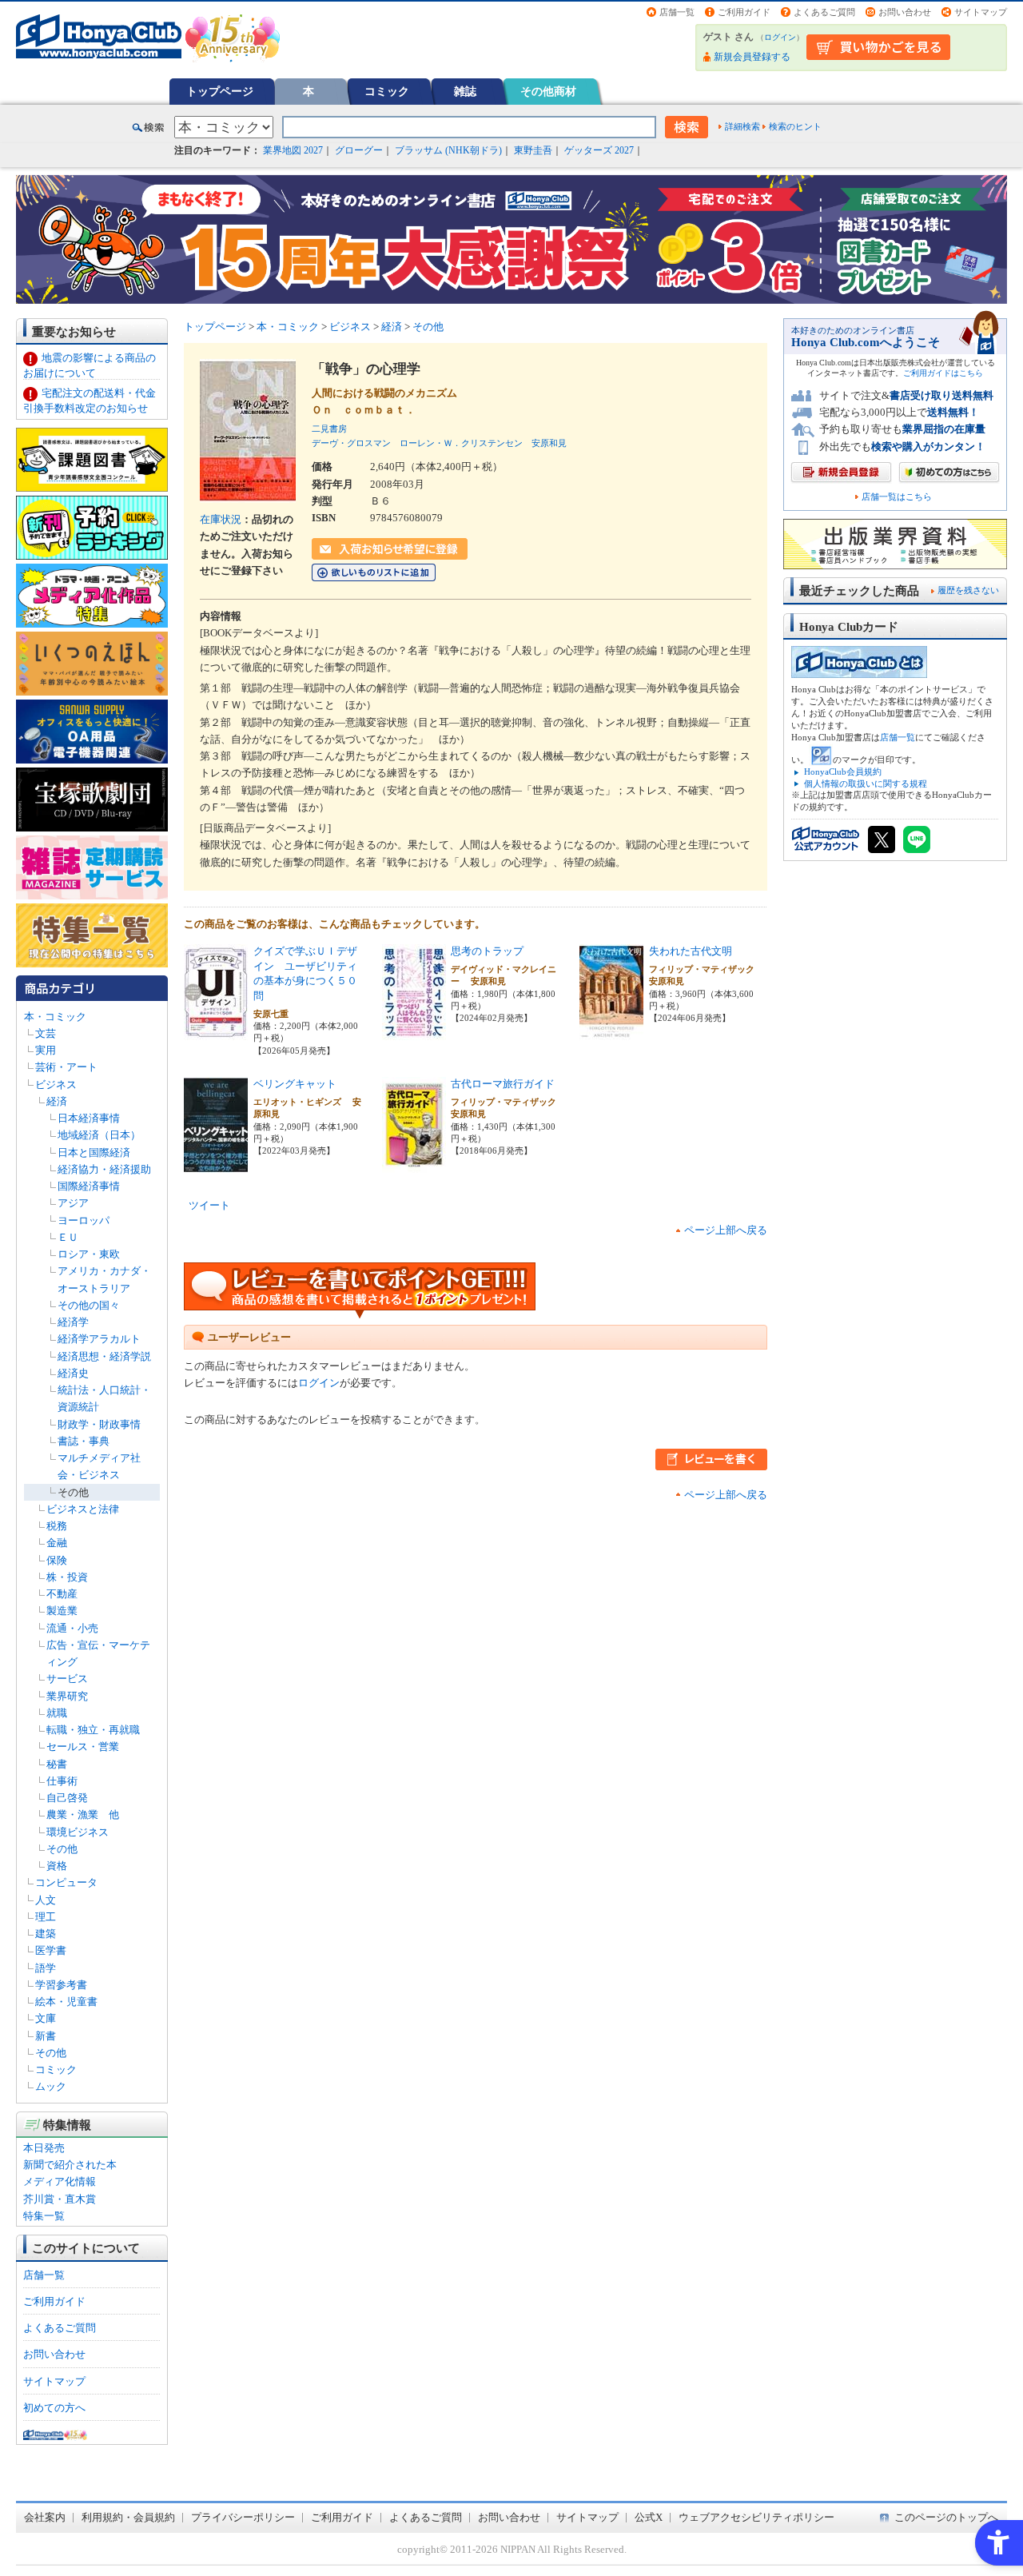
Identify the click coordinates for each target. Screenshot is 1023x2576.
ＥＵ (68, 1237)
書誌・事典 (84, 1441)
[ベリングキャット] (216, 1164)
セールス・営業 (83, 1747)
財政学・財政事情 (99, 1424)
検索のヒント (795, 126)
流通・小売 (72, 1628)
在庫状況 (221, 519)
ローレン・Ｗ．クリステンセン (461, 443)
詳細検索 (742, 126)
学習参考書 (61, 1985)
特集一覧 (44, 2216)
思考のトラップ (487, 951)
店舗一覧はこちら (897, 497)
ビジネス (56, 1085)
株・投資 (67, 1577)
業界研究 (67, 1696)
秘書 (57, 1764)
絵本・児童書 (66, 2002)
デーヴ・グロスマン (351, 443)
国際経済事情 (89, 1186)
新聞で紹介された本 (70, 2165)
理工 (46, 1917)
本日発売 (44, 2148)
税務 (57, 1526)
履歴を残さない (968, 590)
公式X (649, 2517)
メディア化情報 (60, 2181)
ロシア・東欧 (89, 1254)
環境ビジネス (78, 1832)
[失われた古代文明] (611, 1032)
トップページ (220, 91)
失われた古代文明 (691, 951)
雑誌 (465, 91)
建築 (46, 1934)
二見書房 (329, 429)
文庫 (46, 2018)
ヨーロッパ (84, 1220)
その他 (73, 1492)
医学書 (51, 1950)
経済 (57, 1101)
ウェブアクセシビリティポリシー (756, 2517)
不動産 (62, 1594)
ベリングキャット (295, 1084)
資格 (57, 1866)
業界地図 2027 (293, 150)
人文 (46, 1900)
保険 (57, 1560)
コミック (387, 91)
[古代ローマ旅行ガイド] (414, 1164)
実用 (46, 1050)
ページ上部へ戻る (726, 1230)
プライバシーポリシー (243, 2517)
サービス (67, 1679)
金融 (57, 1543)
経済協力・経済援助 (104, 1169)
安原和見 (549, 443)
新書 (46, 2036)
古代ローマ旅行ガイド (503, 1084)
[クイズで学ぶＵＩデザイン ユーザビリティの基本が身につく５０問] (216, 1032)
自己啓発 (67, 1798)
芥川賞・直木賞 (60, 2199)
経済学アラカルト (99, 1339)
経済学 (73, 1322)
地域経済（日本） (99, 1135)
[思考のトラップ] (414, 1032)
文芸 (46, 1033)
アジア (73, 1203)
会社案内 (45, 2517)
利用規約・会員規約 (128, 2517)
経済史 (73, 1373)
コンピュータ (66, 1882)
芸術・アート (66, 1067)
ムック (51, 2086)
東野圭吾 (533, 150)
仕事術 (62, 1781)
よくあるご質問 (824, 12)
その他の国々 (89, 1305)
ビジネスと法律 (83, 1509)
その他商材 (548, 91)
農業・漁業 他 (83, 1814)
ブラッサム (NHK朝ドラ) (448, 150)
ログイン (780, 37)
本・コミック (55, 1017)
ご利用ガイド (744, 12)
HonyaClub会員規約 (843, 772)
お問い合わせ (905, 12)
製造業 (62, 1611)
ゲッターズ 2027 (599, 150)
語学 (46, 1968)
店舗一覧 (677, 12)
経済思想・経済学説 (104, 1356)
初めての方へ (54, 2408)
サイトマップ (981, 12)
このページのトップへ (946, 2517)
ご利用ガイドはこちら (943, 373)
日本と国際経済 (94, 1152)
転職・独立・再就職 (93, 1730)
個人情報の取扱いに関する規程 (866, 784)
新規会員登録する (752, 57)
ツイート (209, 1205)
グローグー (359, 150)
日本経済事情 (89, 1118)
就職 (57, 1713)
